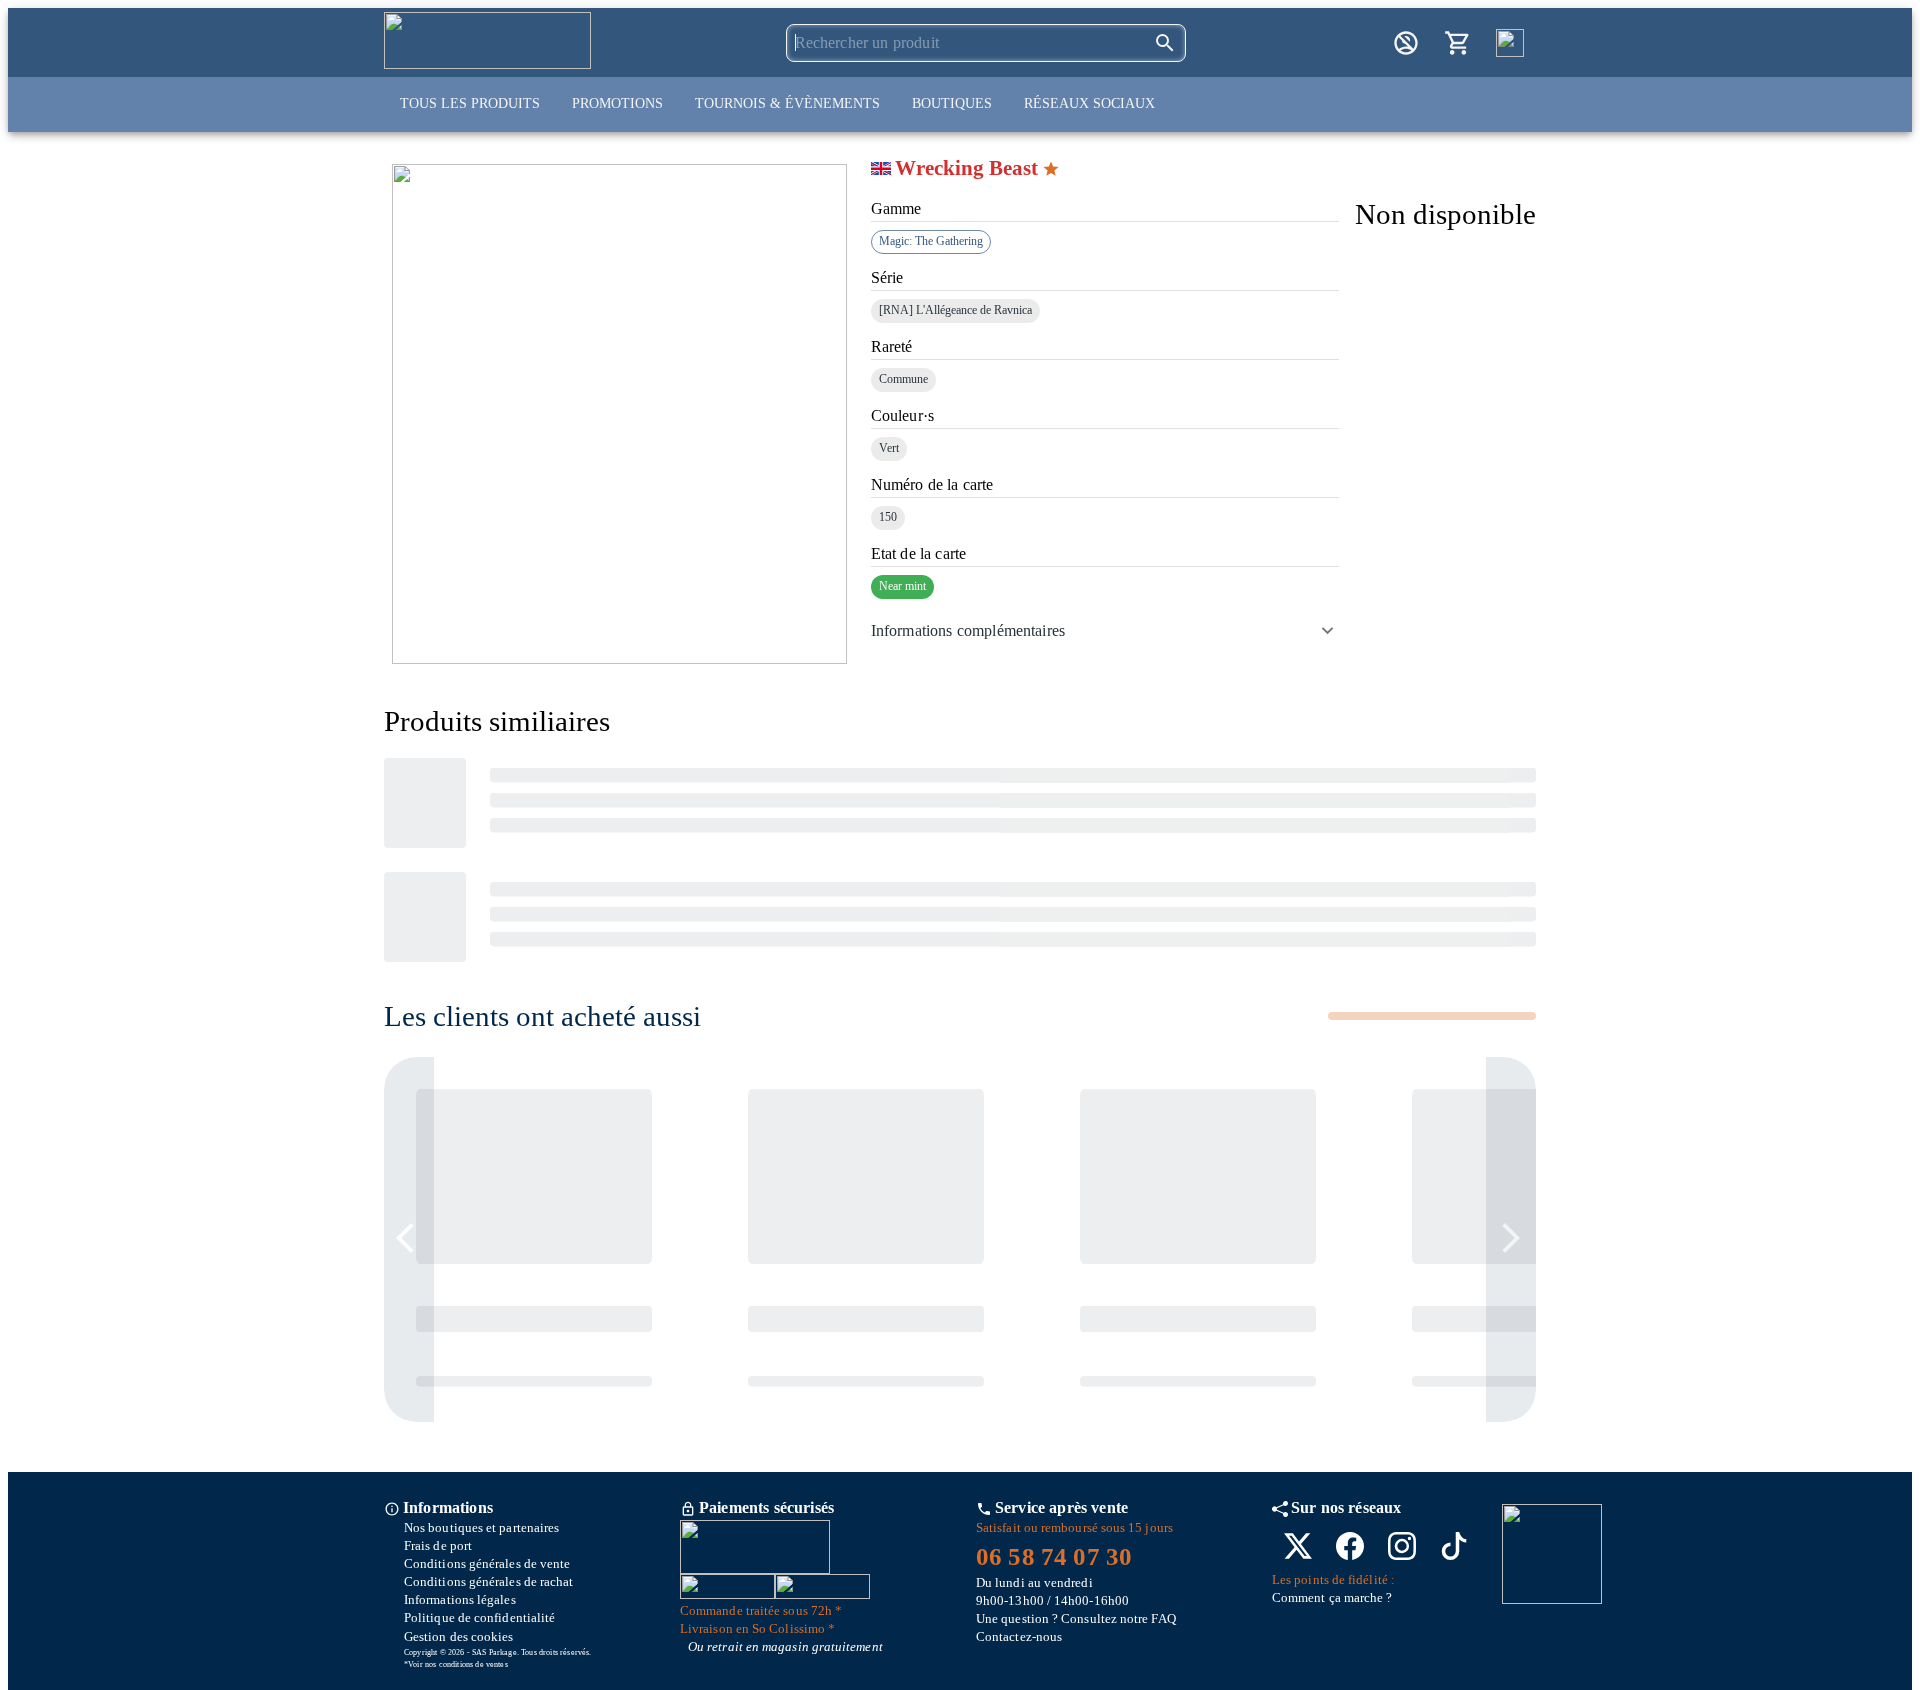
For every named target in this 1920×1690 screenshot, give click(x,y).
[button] (1105, 631)
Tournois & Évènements (787, 103)
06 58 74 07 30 (1054, 1556)
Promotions (617, 103)
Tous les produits (470, 103)
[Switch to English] (1510, 43)
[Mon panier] (1458, 43)
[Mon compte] (1406, 43)
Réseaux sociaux (1089, 103)
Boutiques (952, 103)
